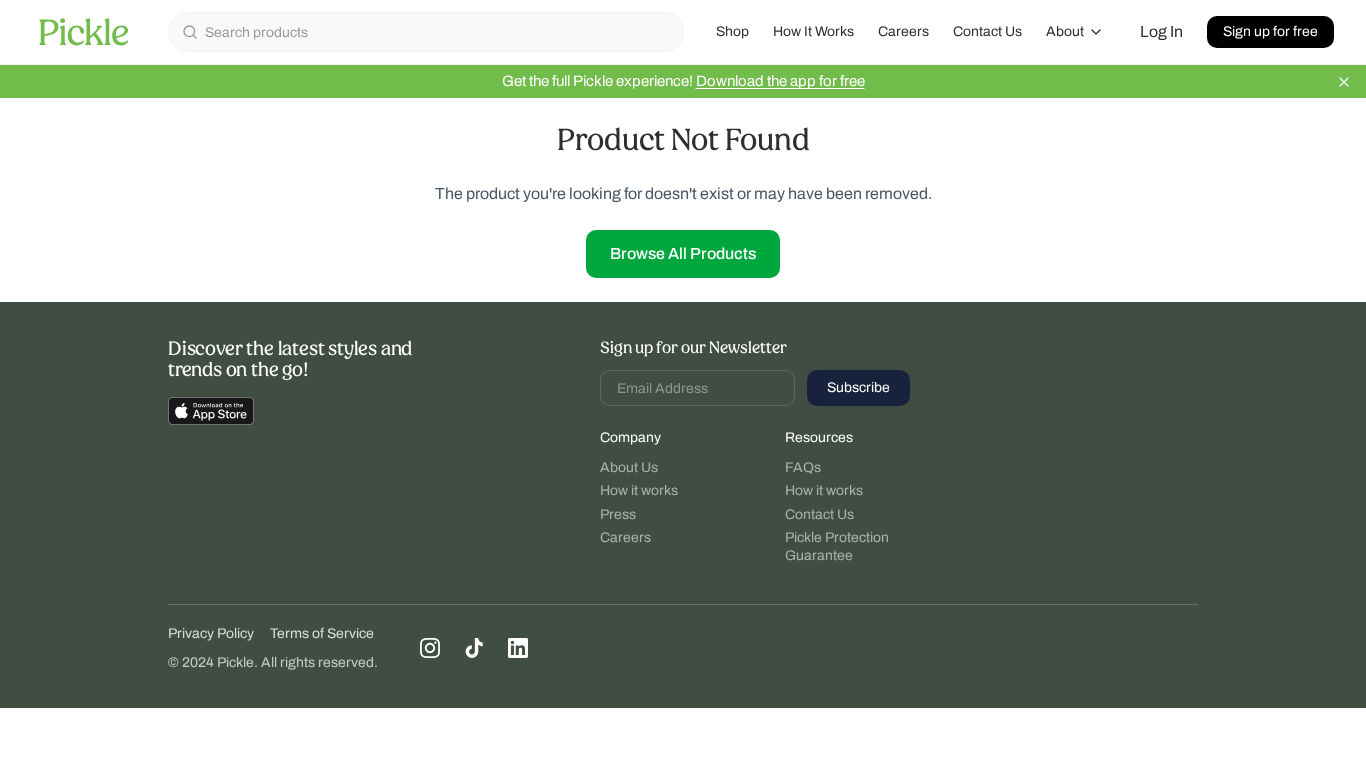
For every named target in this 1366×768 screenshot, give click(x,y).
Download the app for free (780, 81)
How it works (639, 490)
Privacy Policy (211, 633)
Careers (903, 31)
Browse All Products (683, 253)
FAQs (803, 467)
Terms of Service (322, 633)
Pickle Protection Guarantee (837, 546)
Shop (732, 31)
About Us (629, 467)
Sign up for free (1270, 31)
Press (618, 514)
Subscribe (858, 387)
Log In (1161, 31)
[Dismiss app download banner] (1344, 82)
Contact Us (987, 31)
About (1065, 31)
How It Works (813, 31)
